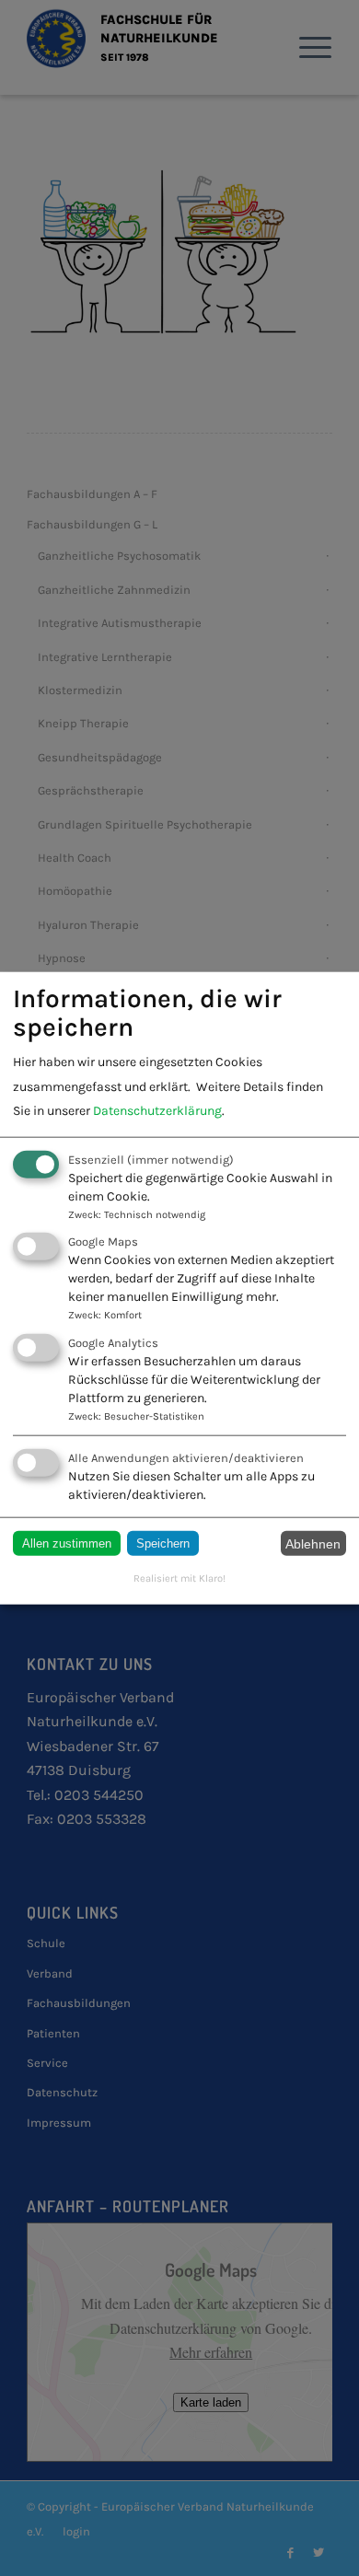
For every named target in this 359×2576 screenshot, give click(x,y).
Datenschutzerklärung (157, 1111)
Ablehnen (313, 1543)
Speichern (163, 1543)
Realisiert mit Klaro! (179, 1578)
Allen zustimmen (67, 1543)
